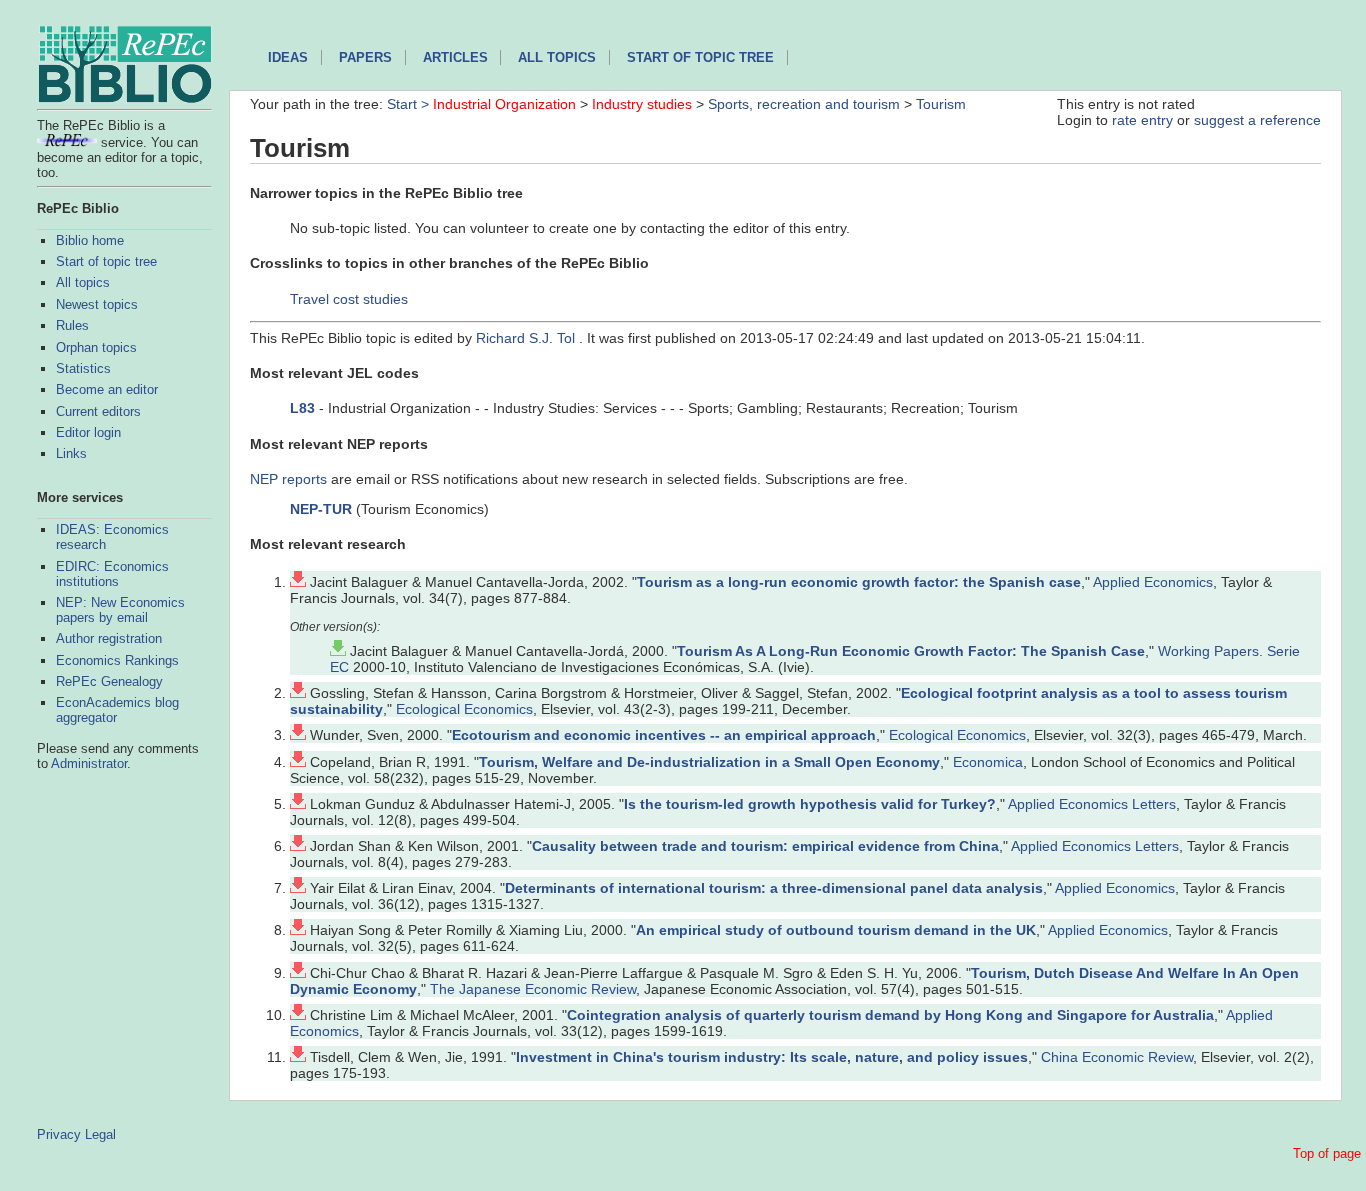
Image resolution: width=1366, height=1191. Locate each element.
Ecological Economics (464, 709)
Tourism (941, 104)
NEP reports (288, 479)
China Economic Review (1117, 1057)
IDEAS (288, 57)
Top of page (1327, 1153)
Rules (72, 325)
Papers (365, 57)
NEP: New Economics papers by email (120, 610)
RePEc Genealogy (109, 681)
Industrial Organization (504, 104)
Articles (455, 57)
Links (71, 453)
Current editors (98, 411)
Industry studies (642, 104)
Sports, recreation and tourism (804, 104)
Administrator (89, 763)
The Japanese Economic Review (533, 989)
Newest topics (97, 304)
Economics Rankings (117, 660)
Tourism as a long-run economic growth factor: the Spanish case (859, 582)
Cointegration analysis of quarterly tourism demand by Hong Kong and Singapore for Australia (890, 1015)
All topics (83, 282)
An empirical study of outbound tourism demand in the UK (836, 930)
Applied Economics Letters (1092, 804)
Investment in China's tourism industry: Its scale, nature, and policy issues (772, 1057)
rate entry (1142, 120)
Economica (988, 762)
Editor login (88, 432)
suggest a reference (1257, 120)
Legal (100, 1134)
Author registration (109, 638)
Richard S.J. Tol (527, 338)
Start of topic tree (106, 261)
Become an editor (107, 389)
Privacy (59, 1134)
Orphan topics (96, 347)
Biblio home (90, 240)
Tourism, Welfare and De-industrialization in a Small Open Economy (709, 762)
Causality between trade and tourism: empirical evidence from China (765, 846)
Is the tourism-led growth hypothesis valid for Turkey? (810, 804)
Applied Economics (1153, 582)
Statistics (83, 368)
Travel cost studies (349, 299)
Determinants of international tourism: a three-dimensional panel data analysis (774, 888)
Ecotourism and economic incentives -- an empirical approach (664, 735)
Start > (410, 104)
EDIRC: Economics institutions (112, 574)
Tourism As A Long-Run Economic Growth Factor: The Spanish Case (911, 651)
